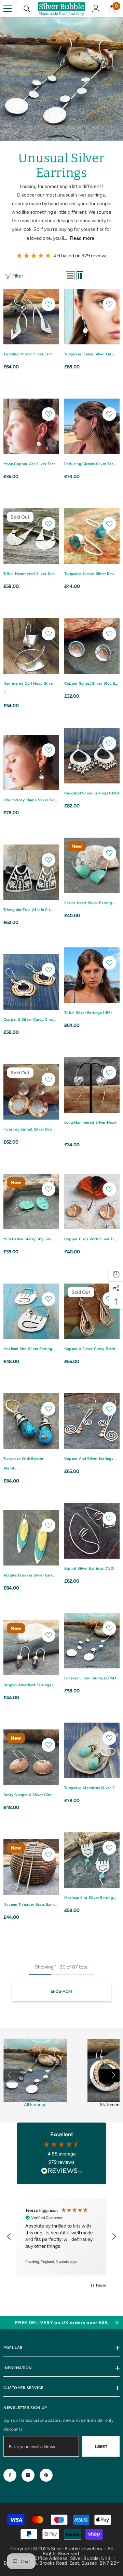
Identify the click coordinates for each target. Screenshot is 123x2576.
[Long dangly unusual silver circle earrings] (35, 2070)
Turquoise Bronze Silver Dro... (91, 574)
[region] (61, 2236)
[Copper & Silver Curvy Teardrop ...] (92, 1311)
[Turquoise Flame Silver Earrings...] (92, 317)
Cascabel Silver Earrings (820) (92, 793)
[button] (70, 276)
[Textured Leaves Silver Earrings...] (31, 1538)
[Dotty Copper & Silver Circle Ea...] (31, 1757)
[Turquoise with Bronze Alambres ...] (31, 1421)
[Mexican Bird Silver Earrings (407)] (31, 1311)
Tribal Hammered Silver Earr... (31, 574)
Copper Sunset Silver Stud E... (91, 683)
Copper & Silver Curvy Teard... (92, 1349)
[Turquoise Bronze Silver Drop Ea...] (92, 536)
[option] (35, 2075)
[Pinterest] (46, 2475)
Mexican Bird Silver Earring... (30, 1349)
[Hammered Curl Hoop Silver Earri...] (31, 646)
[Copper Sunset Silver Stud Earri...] (92, 646)
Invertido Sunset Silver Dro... (29, 1129)
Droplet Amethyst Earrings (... (30, 1685)
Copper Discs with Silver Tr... (91, 1239)
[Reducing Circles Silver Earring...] (92, 426)
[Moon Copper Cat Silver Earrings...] (31, 426)
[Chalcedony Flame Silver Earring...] (31, 763)
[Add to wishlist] (49, 304)
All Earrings (35, 2105)
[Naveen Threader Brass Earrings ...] (31, 1867)
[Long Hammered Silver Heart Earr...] (92, 1085)
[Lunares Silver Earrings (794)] (92, 1641)
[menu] (8, 9)
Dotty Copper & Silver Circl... (30, 1795)
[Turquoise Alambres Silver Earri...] (92, 1750)
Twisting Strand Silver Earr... (29, 354)
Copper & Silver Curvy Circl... (30, 1020)
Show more (62, 1992)
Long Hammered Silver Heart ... (91, 1127)
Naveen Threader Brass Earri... (31, 1905)
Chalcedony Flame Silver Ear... (31, 800)
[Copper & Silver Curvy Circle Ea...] (31, 982)
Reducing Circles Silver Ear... (90, 464)
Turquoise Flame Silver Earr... (90, 354)
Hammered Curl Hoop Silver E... (29, 688)
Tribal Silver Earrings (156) (88, 1013)
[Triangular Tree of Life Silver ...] (31, 872)
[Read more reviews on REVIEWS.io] (61, 2172)
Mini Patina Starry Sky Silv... (29, 1239)
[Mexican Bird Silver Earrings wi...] (92, 1860)
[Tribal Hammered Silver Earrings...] (31, 536)
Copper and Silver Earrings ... (91, 1459)
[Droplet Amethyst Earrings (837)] (31, 1647)
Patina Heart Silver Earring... (90, 903)
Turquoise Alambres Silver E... (91, 1788)
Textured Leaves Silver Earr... (30, 1575)
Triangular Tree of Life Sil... (28, 910)
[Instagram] (28, 2475)
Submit (101, 2447)
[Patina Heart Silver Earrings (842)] (92, 865)
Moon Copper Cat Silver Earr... (31, 464)
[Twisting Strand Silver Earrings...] (31, 317)
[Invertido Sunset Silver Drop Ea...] (31, 1092)
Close (117, 2323)
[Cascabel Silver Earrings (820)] (92, 756)
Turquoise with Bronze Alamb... (23, 1463)
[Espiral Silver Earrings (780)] (92, 1531)
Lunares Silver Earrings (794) (90, 1678)
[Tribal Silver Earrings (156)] (92, 975)
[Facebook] (10, 2475)
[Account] (96, 9)
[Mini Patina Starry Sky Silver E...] (31, 1202)
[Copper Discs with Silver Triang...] (92, 1202)
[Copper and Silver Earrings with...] (92, 1421)
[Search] (27, 9)
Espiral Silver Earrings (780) (89, 1568)
